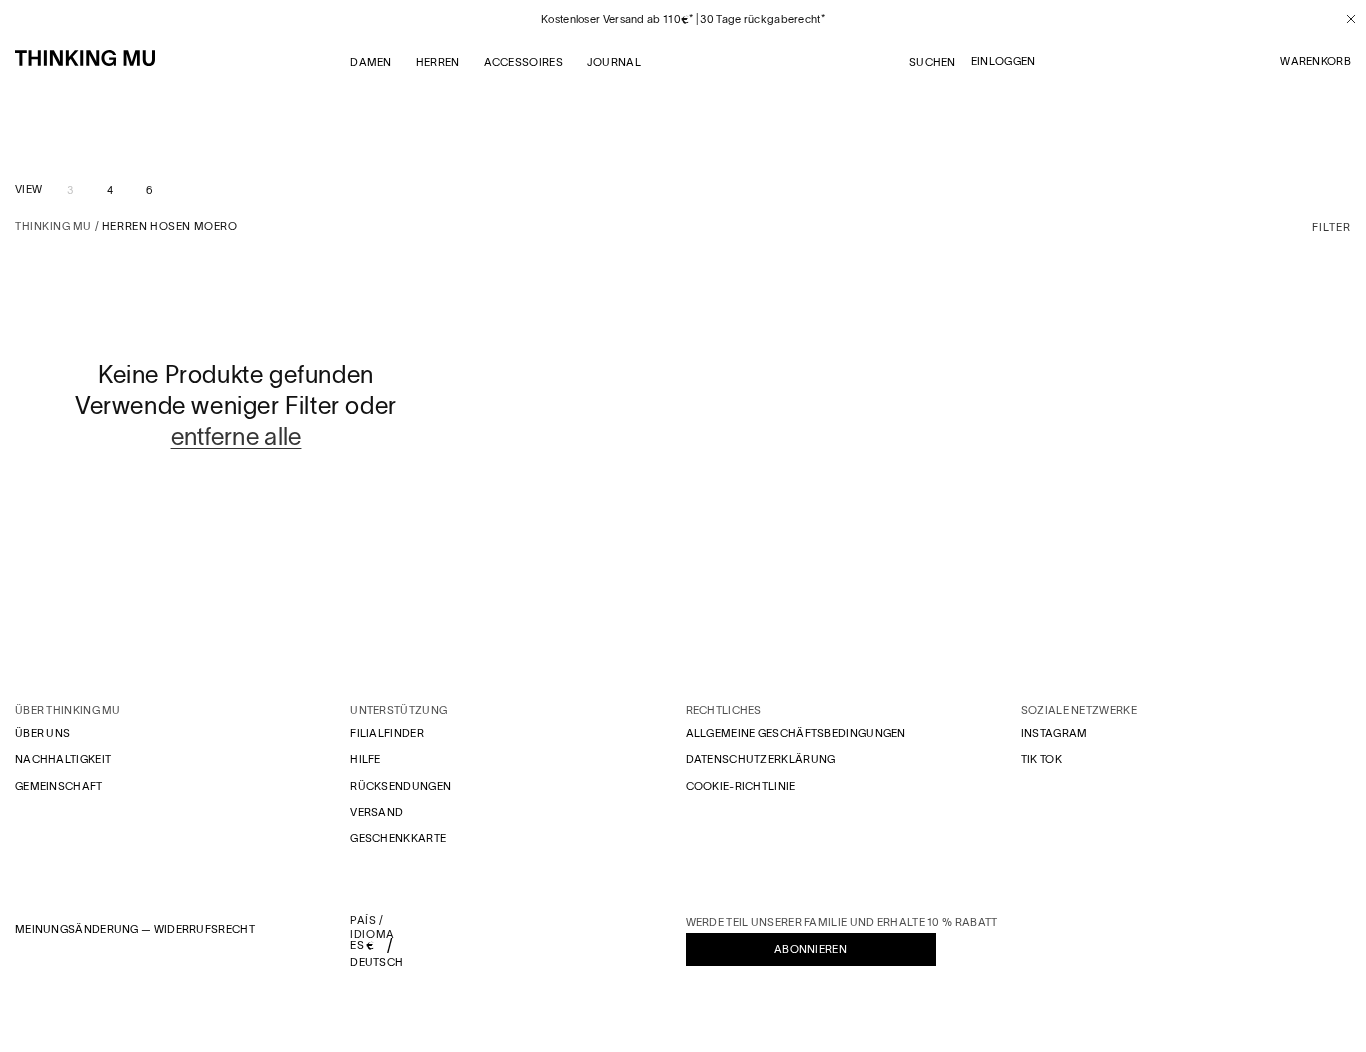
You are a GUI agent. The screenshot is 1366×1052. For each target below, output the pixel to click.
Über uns (42, 733)
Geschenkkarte (398, 838)
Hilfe (365, 759)
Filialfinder (387, 733)
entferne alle (236, 436)
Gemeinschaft (59, 786)
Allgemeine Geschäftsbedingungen (796, 733)
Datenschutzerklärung (761, 759)
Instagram (1054, 733)
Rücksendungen (400, 786)
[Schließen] (1343, 19)
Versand (376, 812)
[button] (1315, 62)
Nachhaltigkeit (63, 759)
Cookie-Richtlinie (741, 786)
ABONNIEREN (810, 949)
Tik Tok (1041, 759)
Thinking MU (53, 226)
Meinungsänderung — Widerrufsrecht (135, 929)
